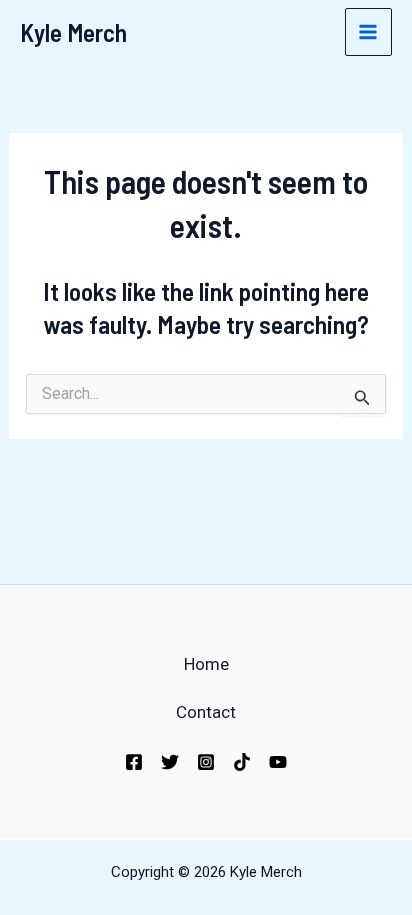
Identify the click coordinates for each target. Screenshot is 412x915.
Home (206, 664)
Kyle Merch (73, 32)
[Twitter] (170, 762)
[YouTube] (278, 762)
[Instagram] (206, 762)
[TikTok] (242, 762)
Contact (206, 712)
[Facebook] (134, 762)
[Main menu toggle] (369, 32)
